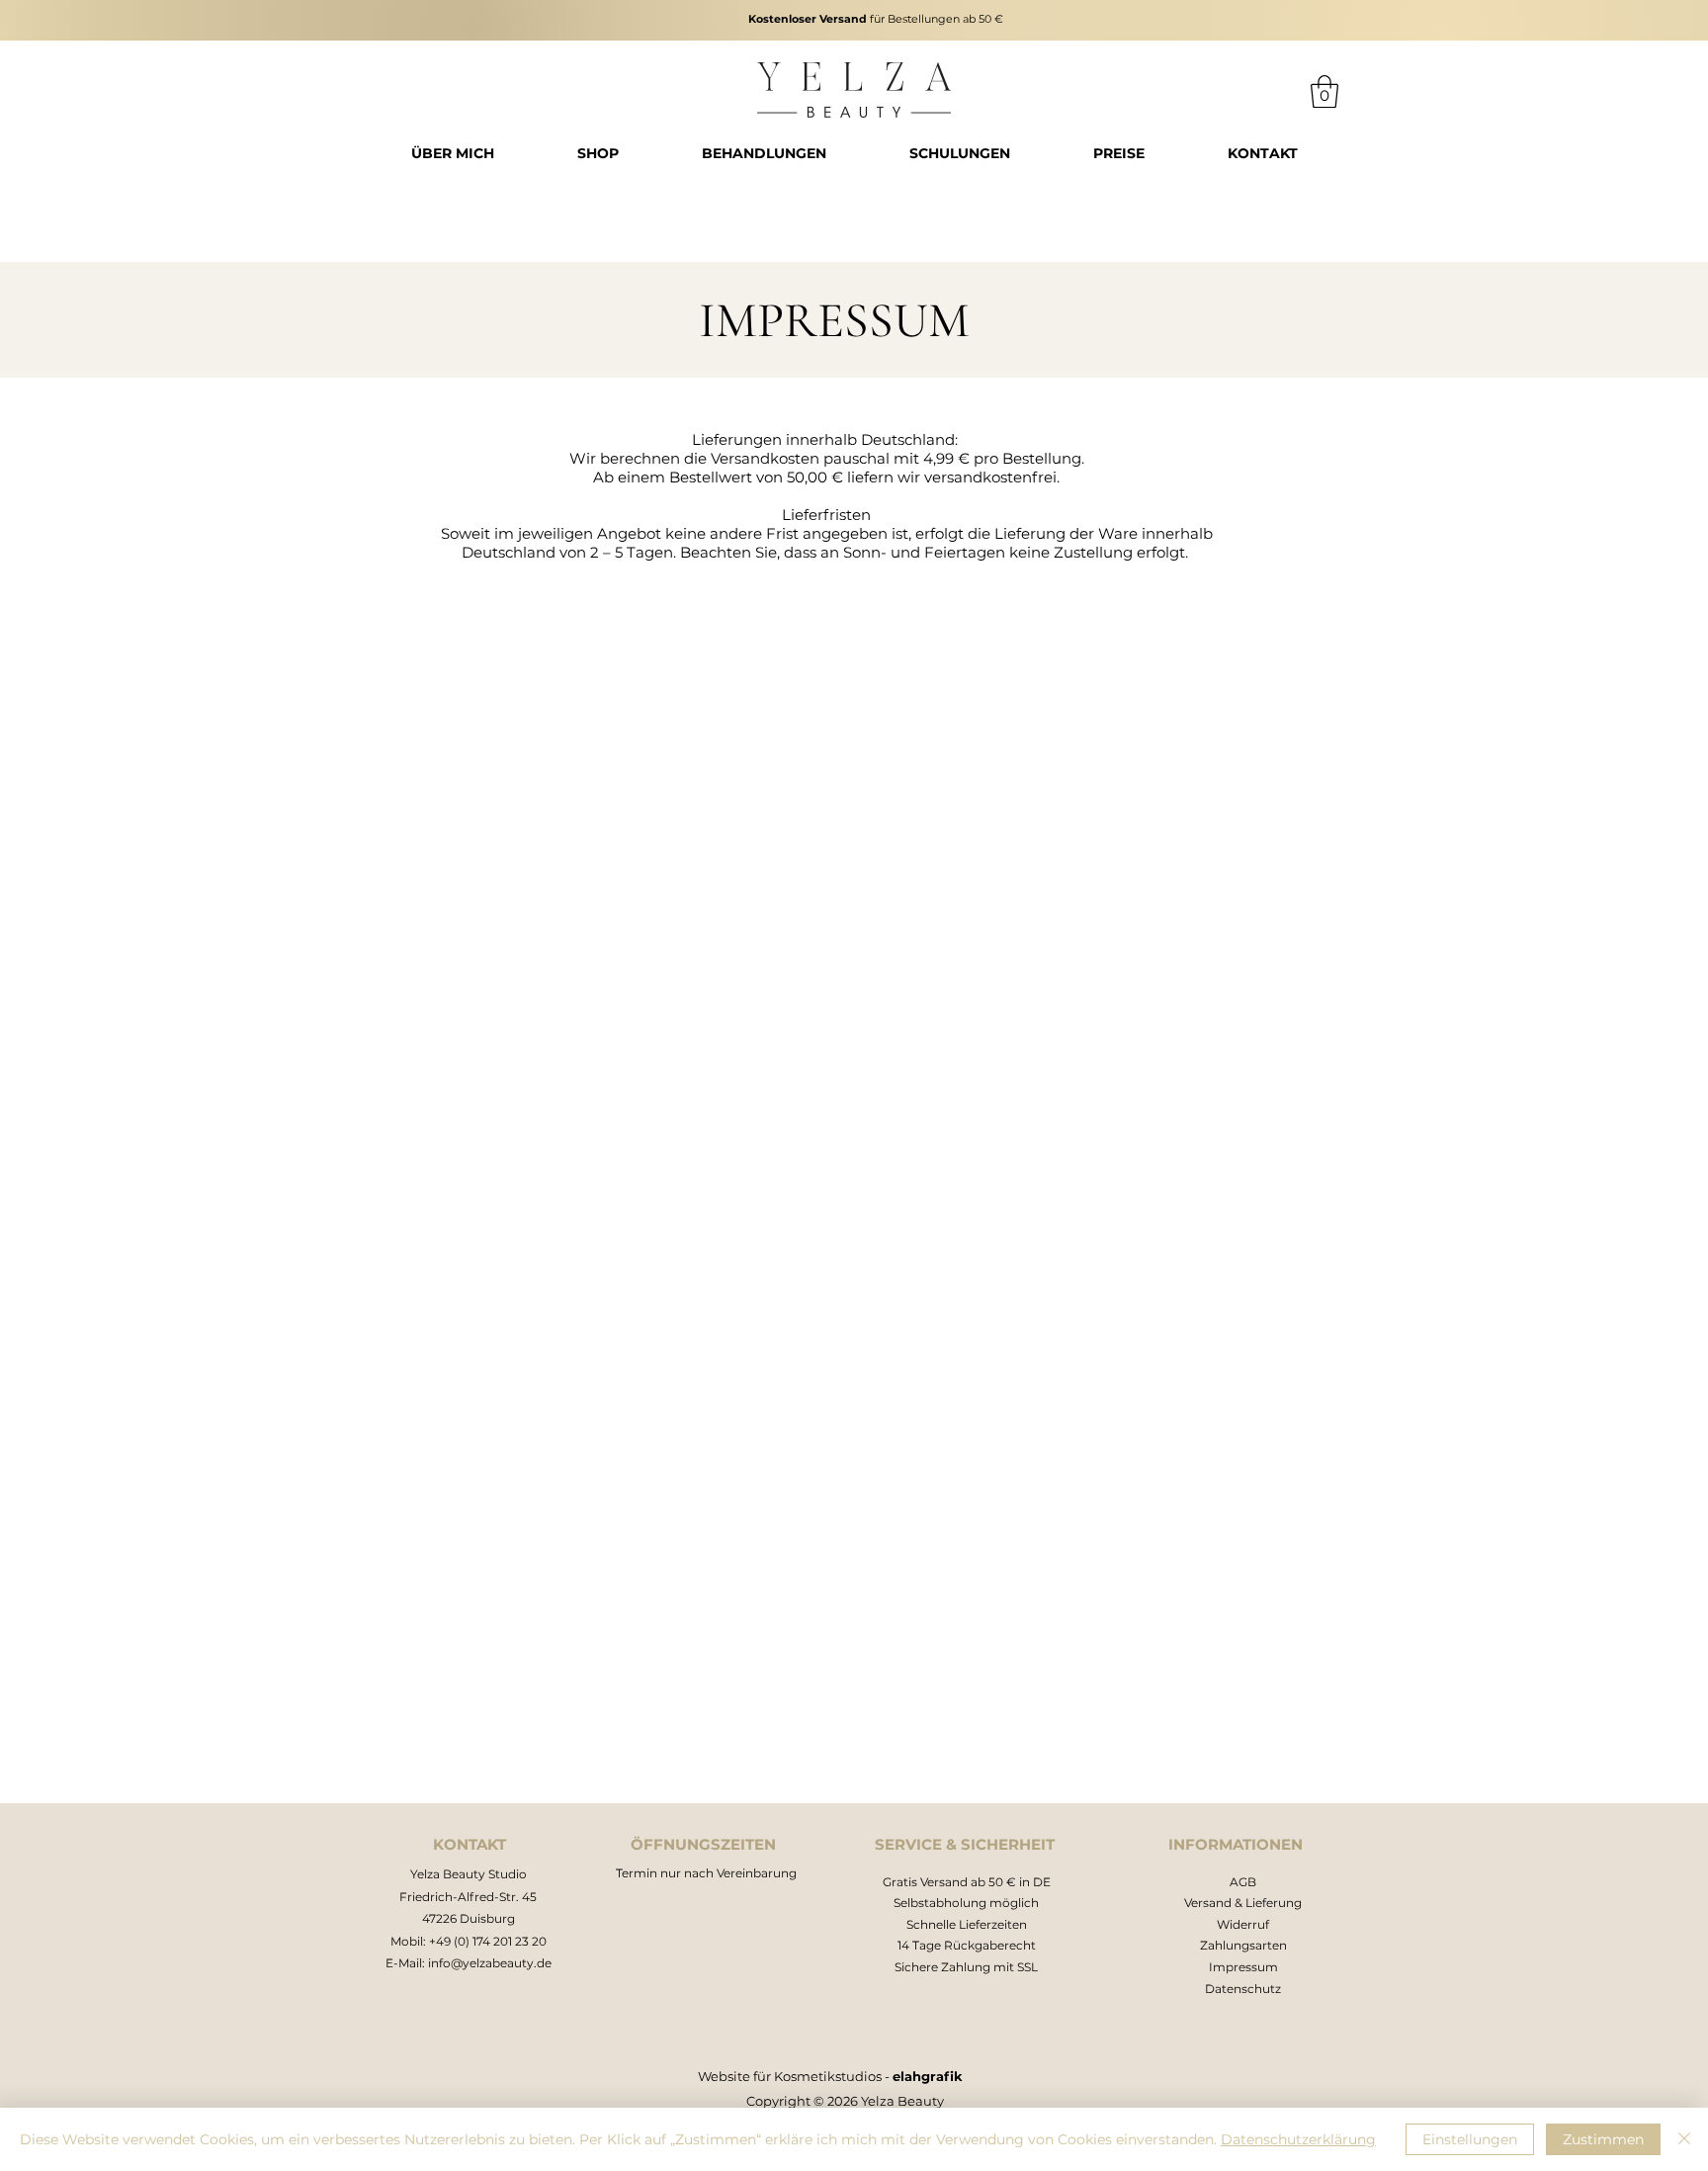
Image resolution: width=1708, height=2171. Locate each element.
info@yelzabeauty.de (490, 1963)
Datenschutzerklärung (1298, 2139)
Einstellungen (1470, 2139)
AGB (1243, 1882)
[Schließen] (1684, 2139)
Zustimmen (1603, 2139)
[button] (1324, 91)
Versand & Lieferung (1243, 1903)
